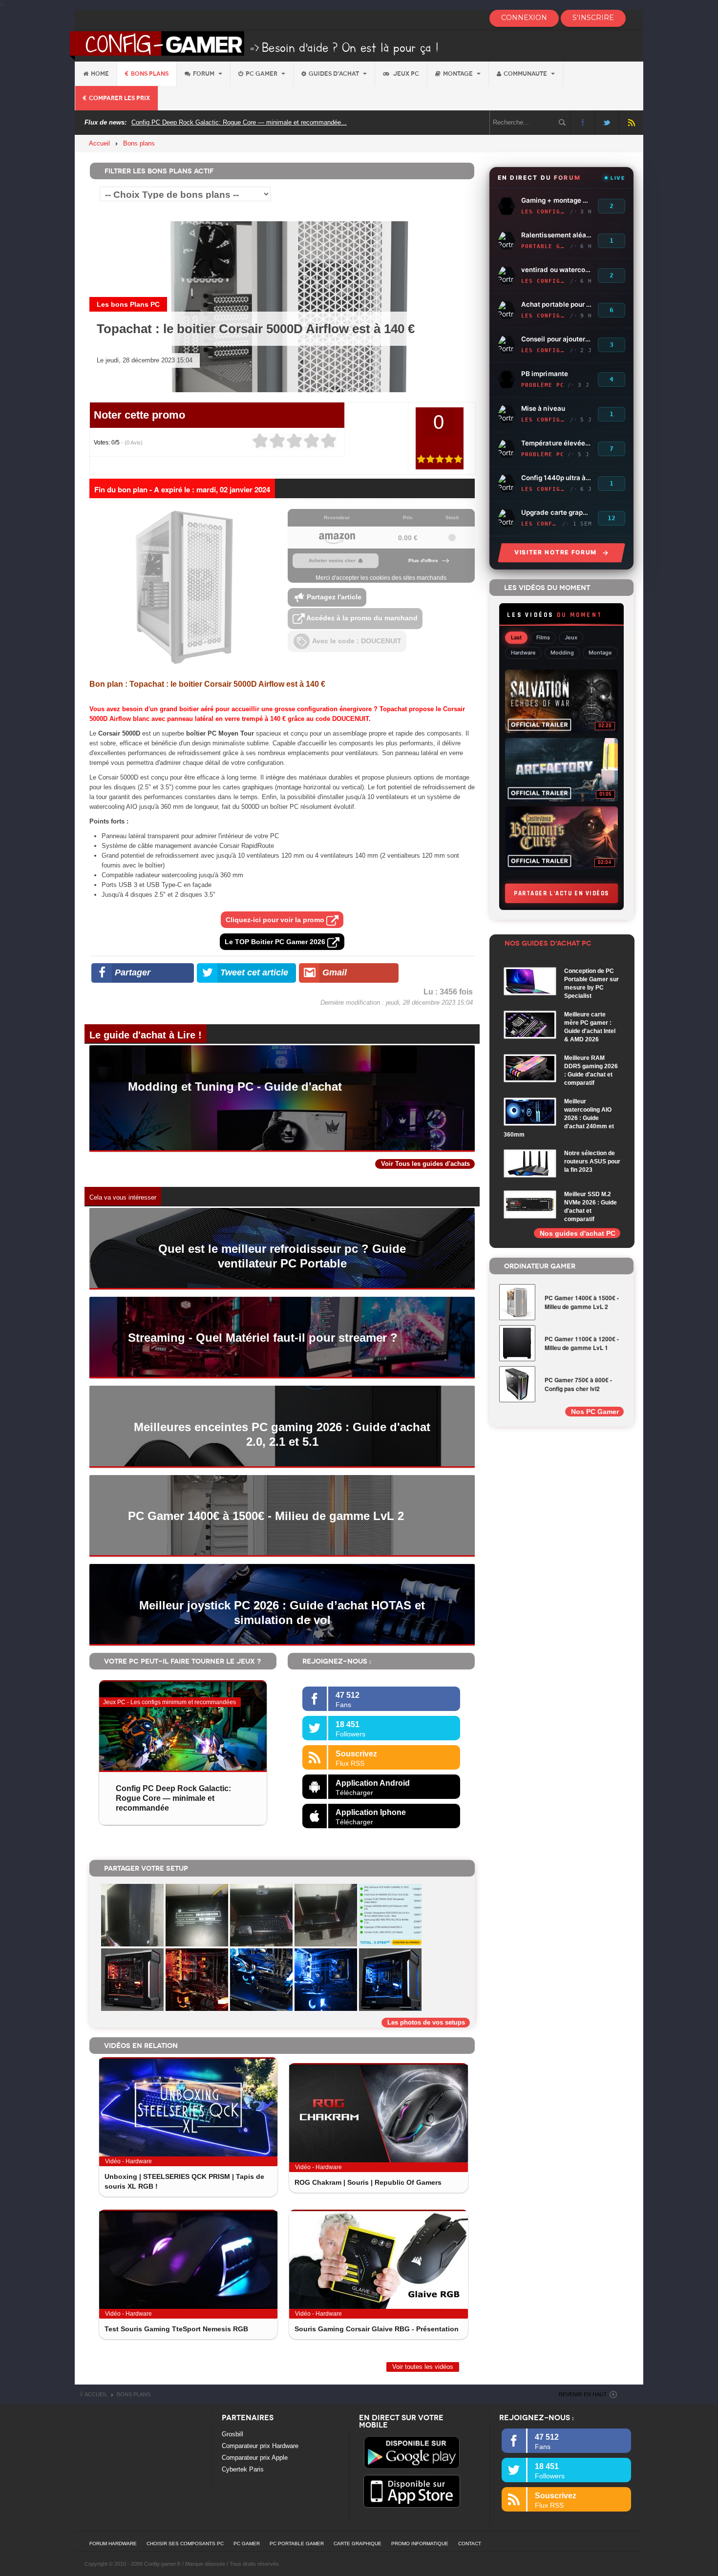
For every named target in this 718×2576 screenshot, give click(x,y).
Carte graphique (358, 2544)
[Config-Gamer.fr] (255, 45)
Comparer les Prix (119, 98)
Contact (470, 2544)
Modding (562, 653)
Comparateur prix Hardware (260, 2446)
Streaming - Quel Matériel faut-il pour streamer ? (263, 1338)
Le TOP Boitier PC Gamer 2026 (276, 942)
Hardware (523, 653)
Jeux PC (405, 74)
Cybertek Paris (243, 2469)
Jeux (571, 637)
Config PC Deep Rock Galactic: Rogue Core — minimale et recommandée (173, 1798)
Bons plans (150, 74)
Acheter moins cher (332, 560)
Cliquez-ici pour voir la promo (276, 920)
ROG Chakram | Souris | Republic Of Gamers (368, 2182)
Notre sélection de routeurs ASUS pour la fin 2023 (592, 1161)
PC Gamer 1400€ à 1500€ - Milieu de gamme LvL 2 (266, 1516)
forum (204, 74)
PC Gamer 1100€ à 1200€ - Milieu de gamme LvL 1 (582, 1343)
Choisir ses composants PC (185, 2544)
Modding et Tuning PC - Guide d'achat (235, 1087)
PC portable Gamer (297, 2544)
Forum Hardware (113, 2544)
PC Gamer (262, 74)
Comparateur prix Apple (255, 2458)
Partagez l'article (333, 597)
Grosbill (232, 2434)
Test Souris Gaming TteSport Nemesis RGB (176, 2329)
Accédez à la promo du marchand (361, 618)
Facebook (582, 122)
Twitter (607, 122)
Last (516, 637)
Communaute (526, 74)
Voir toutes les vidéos (423, 2367)
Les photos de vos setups (426, 2022)
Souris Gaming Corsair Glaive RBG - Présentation (377, 2329)
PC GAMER (247, 2544)
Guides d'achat (335, 74)
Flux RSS (631, 122)
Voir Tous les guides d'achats (425, 1164)
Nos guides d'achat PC (578, 1233)
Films (543, 637)
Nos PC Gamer (595, 1412)
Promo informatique (420, 2544)
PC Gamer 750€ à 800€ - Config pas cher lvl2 (578, 1384)
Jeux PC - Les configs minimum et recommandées (169, 1702)
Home (100, 74)
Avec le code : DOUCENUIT (356, 641)
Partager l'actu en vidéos (561, 893)
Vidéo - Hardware (128, 2161)
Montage (459, 74)
